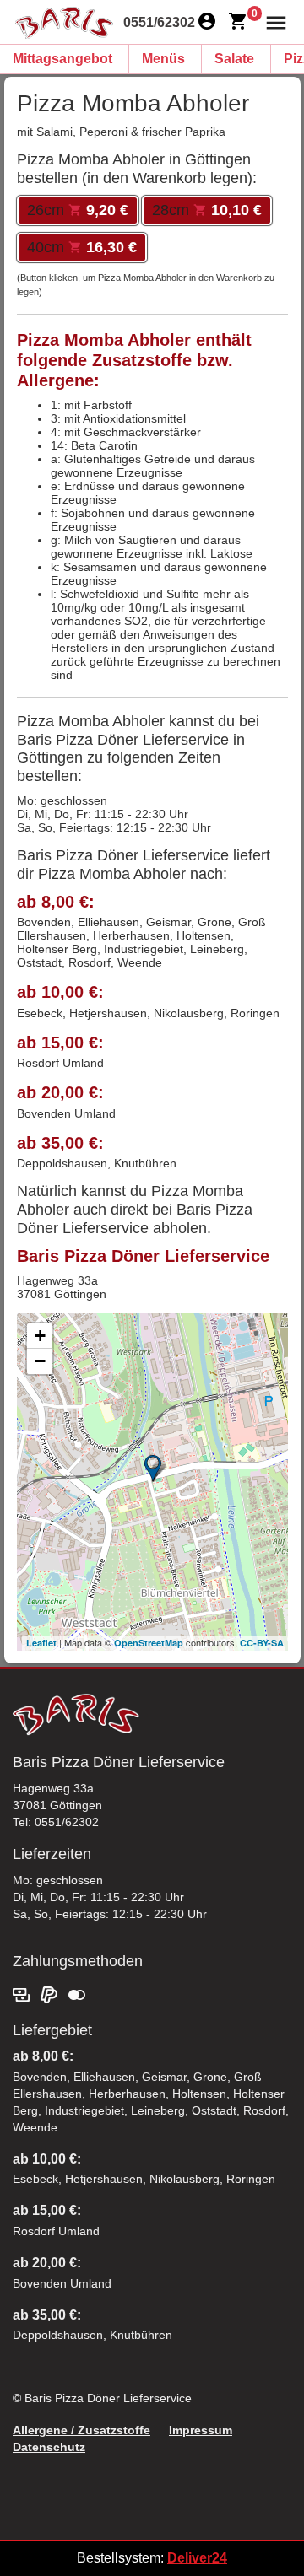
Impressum (201, 2430)
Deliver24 (197, 2558)
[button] (272, 22)
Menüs (163, 59)
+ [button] (40, 1336)
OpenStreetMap (149, 1643)
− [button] (40, 1361)
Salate (234, 59)
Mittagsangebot (62, 59)
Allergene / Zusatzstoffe (81, 2430)
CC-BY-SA (262, 1643)
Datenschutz (49, 2447)
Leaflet (41, 1643)
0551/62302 (159, 22)
